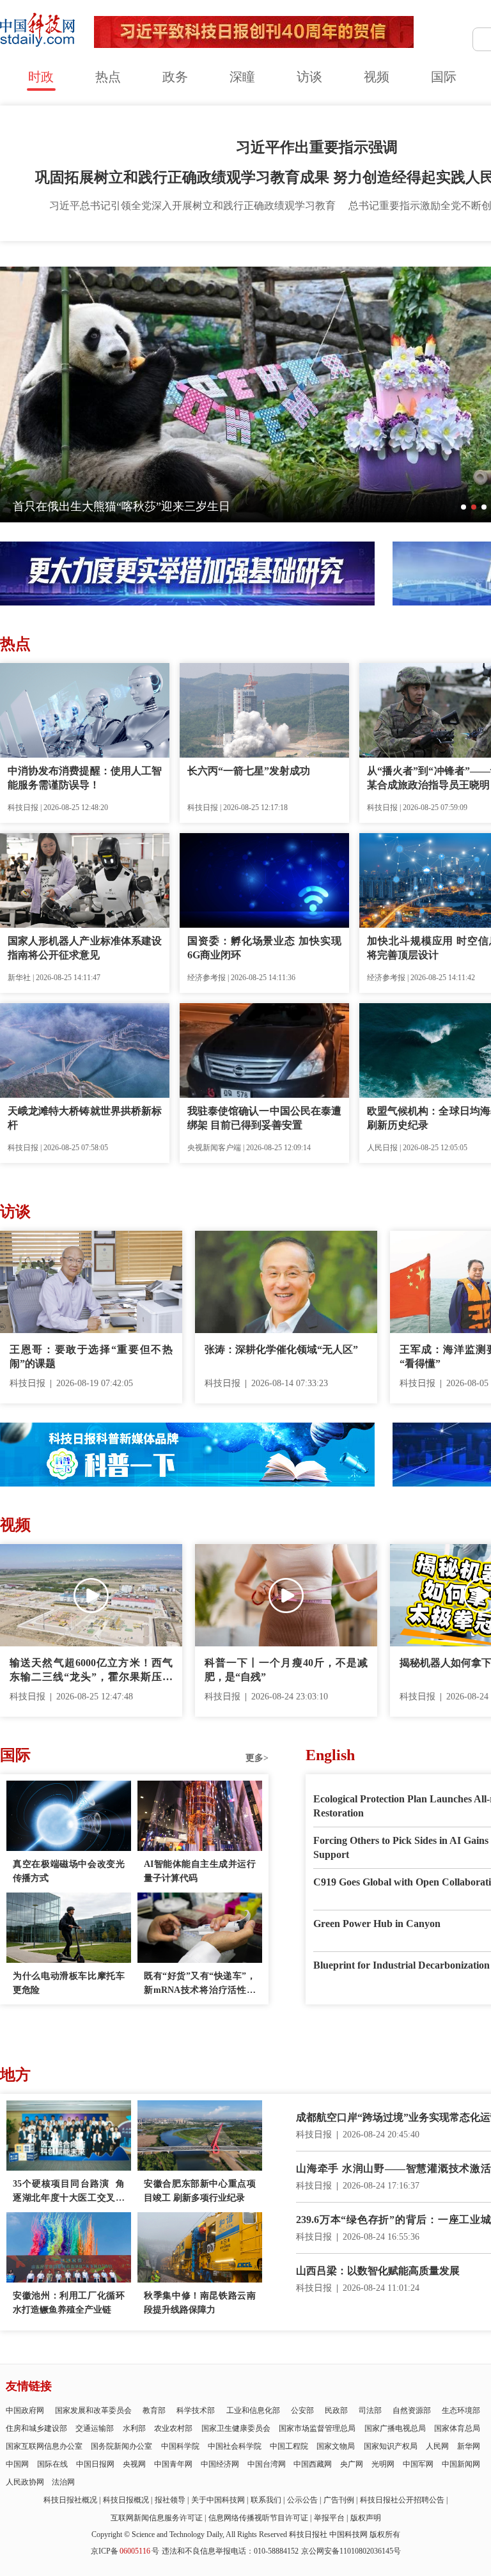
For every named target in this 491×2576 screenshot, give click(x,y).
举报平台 (329, 2518)
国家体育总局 (457, 2428)
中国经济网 (220, 2464)
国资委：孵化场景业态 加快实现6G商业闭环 (264, 948)
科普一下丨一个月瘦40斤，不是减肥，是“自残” (286, 1670)
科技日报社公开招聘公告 (402, 2500)
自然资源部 (412, 2410)
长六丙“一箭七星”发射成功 (249, 771)
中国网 (17, 2464)
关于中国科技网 (218, 2500)
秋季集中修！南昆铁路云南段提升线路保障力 (200, 2303)
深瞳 (242, 77)
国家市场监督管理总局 (317, 2428)
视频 (377, 77)
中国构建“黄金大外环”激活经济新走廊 (110, 506)
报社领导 (170, 2500)
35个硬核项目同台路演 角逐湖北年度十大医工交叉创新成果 (69, 2192)
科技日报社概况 (70, 2500)
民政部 (336, 2410)
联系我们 (266, 2500)
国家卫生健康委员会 (236, 2428)
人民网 (437, 2446)
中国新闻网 (461, 2464)
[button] (464, 507)
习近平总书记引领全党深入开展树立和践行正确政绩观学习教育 (192, 206)
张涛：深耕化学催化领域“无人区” (281, 1349)
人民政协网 (25, 2482)
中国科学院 (180, 2446)
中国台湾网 (267, 2464)
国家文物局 (336, 2446)
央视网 (134, 2464)
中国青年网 (173, 2464)
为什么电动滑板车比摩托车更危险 (69, 1983)
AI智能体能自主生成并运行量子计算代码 (200, 1871)
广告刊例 (339, 2500)
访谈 (309, 77)
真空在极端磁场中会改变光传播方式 (69, 1871)
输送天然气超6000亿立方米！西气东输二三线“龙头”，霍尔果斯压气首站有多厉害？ (91, 1671)
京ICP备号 (125, 2551)
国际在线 (52, 2464)
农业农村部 (173, 2428)
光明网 (383, 2464)
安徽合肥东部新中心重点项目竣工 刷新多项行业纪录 (200, 2191)
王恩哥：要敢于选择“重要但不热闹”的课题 (91, 1356)
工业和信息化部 (253, 2410)
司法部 (370, 2410)
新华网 (469, 2446)
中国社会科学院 (235, 2446)
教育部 (154, 2410)
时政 (41, 77)
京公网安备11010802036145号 (351, 2551)
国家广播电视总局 (395, 2428)
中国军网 (418, 2464)
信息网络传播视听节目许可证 (258, 2518)
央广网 (352, 2464)
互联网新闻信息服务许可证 (157, 2518)
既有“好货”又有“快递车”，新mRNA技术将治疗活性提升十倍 (200, 1984)
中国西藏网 (313, 2464)
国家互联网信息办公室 (44, 2446)
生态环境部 (461, 2410)
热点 (108, 77)
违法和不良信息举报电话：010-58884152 (230, 2551)
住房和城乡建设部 (36, 2428)
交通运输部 (95, 2428)
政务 (175, 77)
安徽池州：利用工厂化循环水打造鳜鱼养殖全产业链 (69, 2303)
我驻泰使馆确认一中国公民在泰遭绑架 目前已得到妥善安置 (264, 1118)
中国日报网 (95, 2464)
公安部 (302, 2410)
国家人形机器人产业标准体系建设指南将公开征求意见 (85, 948)
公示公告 (302, 2500)
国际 (444, 77)
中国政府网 (25, 2410)
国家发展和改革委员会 (93, 2410)
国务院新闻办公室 (121, 2446)
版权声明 (366, 2518)
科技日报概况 (126, 2500)
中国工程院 (289, 2446)
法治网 (63, 2482)
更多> (257, 1758)
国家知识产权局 (391, 2446)
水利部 (134, 2428)
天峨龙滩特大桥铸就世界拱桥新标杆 (85, 1118)
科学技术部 (196, 2410)
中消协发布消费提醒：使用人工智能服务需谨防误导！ (85, 778)
